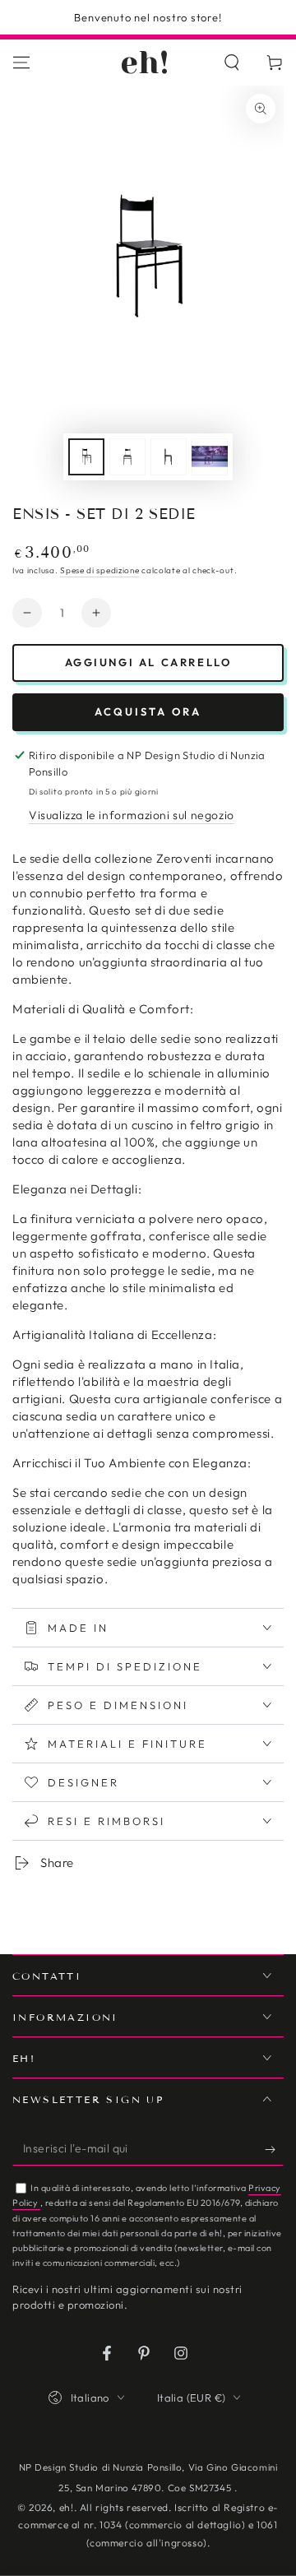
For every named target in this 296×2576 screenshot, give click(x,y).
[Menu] (21, 63)
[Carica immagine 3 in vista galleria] (169, 457)
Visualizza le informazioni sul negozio (132, 815)
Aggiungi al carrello (148, 662)
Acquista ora (148, 711)
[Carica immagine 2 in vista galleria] (127, 457)
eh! (67, 2507)
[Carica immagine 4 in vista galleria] (210, 457)
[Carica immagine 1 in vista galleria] (86, 457)
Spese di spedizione (99, 570)
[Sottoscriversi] (274, 2149)
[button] (232, 63)
